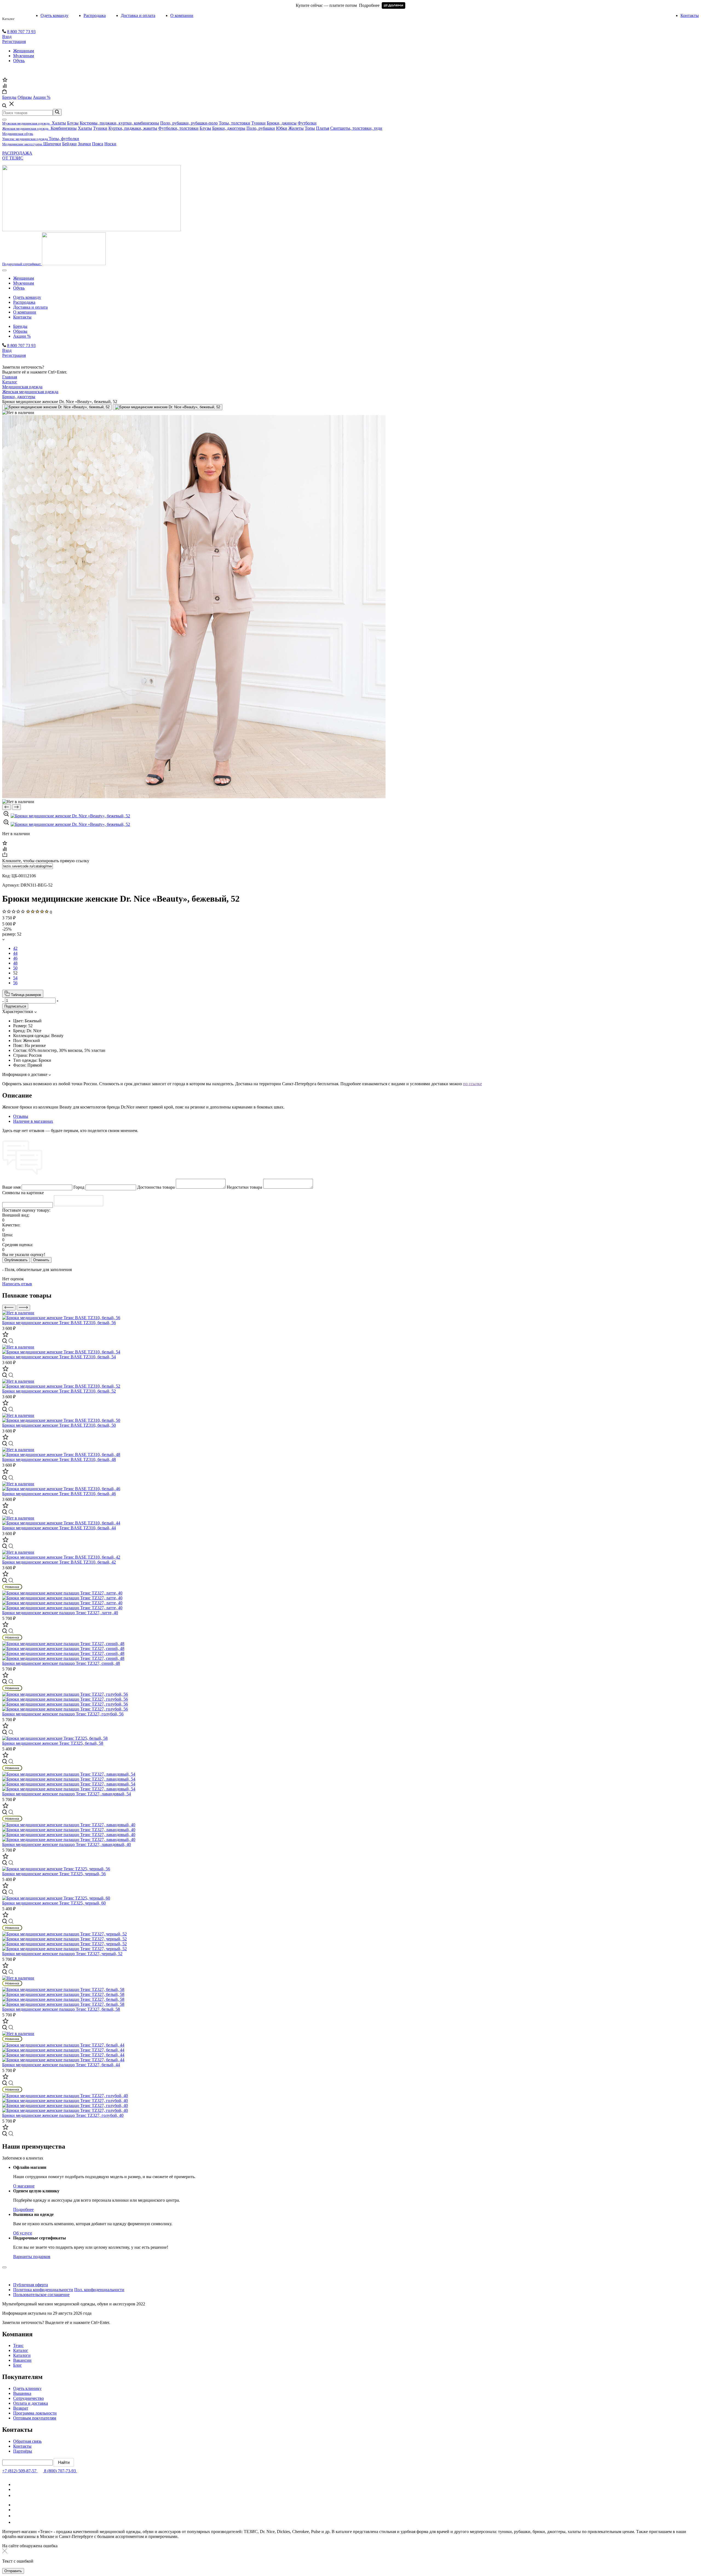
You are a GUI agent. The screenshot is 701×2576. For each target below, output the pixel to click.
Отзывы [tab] (21, 1116)
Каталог (8, 19)
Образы (20, 331)
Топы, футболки (64, 139)
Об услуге (23, 2233)
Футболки (307, 123)
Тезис (18, 2345)
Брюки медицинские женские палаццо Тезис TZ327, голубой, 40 (63, 2115)
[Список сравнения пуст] (5, 87)
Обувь (19, 61)
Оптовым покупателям (35, 2418)
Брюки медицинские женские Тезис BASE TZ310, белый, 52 (59, 1391)
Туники (258, 123)
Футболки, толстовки (178, 128)
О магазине (24, 2186)
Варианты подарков (32, 2257)
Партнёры (23, 2451)
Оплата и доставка (31, 2403)
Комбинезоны (64, 128)
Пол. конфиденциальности (99, 2290)
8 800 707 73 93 (21, 32)
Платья (323, 128)
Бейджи (69, 144)
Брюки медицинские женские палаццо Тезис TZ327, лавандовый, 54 (67, 1794)
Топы (310, 128)
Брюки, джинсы (282, 123)
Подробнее (23, 2209)
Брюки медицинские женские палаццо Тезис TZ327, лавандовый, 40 (67, 1844)
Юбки (282, 128)
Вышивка (22, 2393)
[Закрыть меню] (4, 120)
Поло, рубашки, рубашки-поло (189, 123)
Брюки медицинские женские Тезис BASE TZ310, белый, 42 (59, 1562)
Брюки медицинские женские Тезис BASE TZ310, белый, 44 (59, 1528)
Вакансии (22, 2360)
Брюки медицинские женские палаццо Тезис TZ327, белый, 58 (61, 2009)
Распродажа (95, 15)
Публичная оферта (31, 2285)
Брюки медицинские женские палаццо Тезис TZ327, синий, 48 (61, 1663)
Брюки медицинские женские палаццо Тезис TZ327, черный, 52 (62, 1954)
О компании (182, 15)
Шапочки (52, 144)
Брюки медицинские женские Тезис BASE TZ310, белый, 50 (59, 1425)
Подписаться (15, 1006)
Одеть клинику (27, 2388)
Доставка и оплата (138, 15)
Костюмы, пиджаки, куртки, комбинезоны (119, 123)
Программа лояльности (35, 2413)
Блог (18, 2365)
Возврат (21, 2408)
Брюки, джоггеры (229, 128)
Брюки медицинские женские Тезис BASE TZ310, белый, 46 (59, 1494)
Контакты (690, 15)
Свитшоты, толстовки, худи (356, 128)
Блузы (73, 123)
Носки (110, 144)
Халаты (59, 123)
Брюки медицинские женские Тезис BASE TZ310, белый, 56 (59, 1323)
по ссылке (472, 1084)
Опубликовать (16, 1260)
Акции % (22, 336)
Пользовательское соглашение (41, 2295)
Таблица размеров (25, 995)
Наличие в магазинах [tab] (33, 1121)
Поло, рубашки (261, 128)
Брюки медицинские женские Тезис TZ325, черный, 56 (54, 1874)
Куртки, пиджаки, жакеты (133, 128)
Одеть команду (54, 15)
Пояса (98, 144)
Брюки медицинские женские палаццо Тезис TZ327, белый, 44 (61, 2065)
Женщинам (24, 51)
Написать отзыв (17, 1284)
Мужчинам (24, 56)
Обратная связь (27, 2441)
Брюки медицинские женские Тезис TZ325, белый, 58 (53, 1743)
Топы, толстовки (235, 123)
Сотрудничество (28, 2398)
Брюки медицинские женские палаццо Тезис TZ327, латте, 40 (60, 1613)
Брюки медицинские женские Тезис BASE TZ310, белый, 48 (59, 1459)
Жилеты (296, 128)
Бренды (20, 326)
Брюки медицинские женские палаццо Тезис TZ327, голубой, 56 (63, 1714)
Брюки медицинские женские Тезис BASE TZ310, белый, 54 (59, 1357)
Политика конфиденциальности (43, 2290)
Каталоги (22, 2355)
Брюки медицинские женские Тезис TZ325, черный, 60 (54, 1903)
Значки (84, 144)
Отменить (41, 1260)
